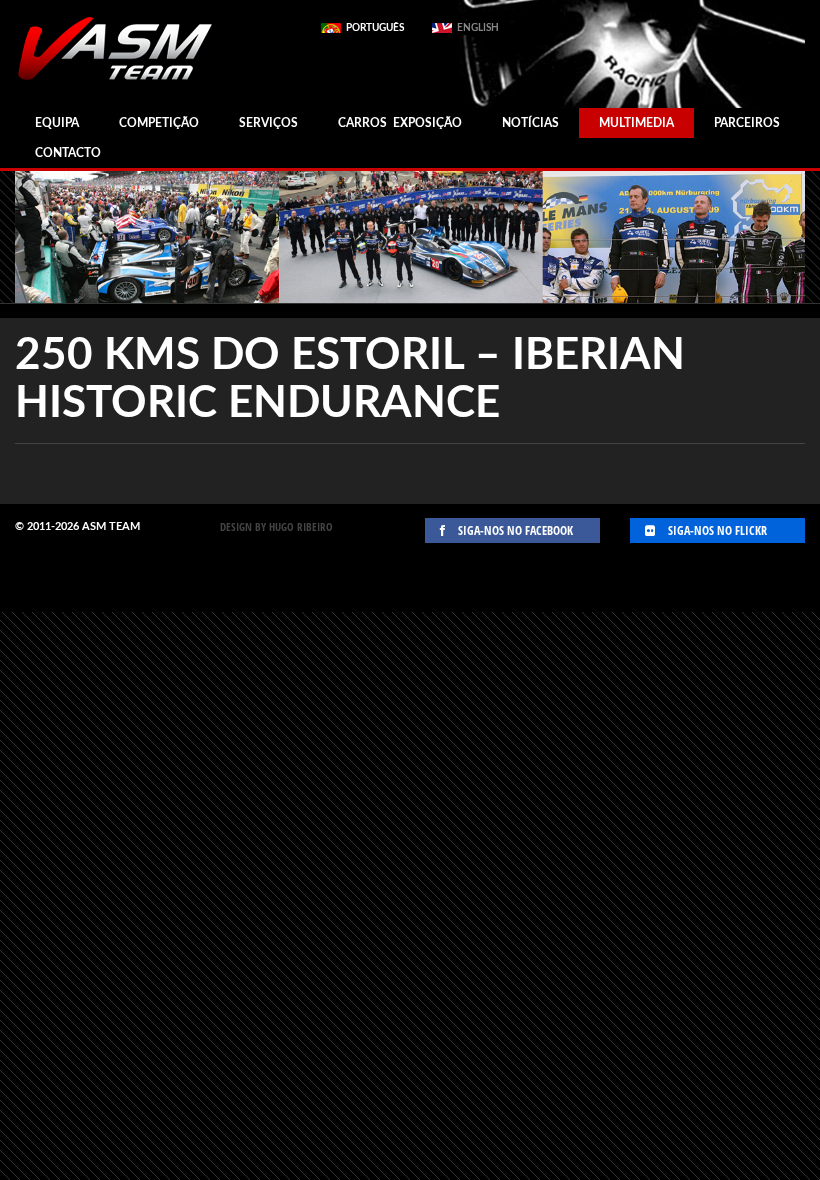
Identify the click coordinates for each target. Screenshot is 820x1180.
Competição (159, 123)
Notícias (530, 123)
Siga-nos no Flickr (716, 530)
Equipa (57, 123)
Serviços (268, 123)
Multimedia (636, 123)
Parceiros (747, 123)
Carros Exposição (400, 123)
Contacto (68, 153)
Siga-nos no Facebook (514, 530)
